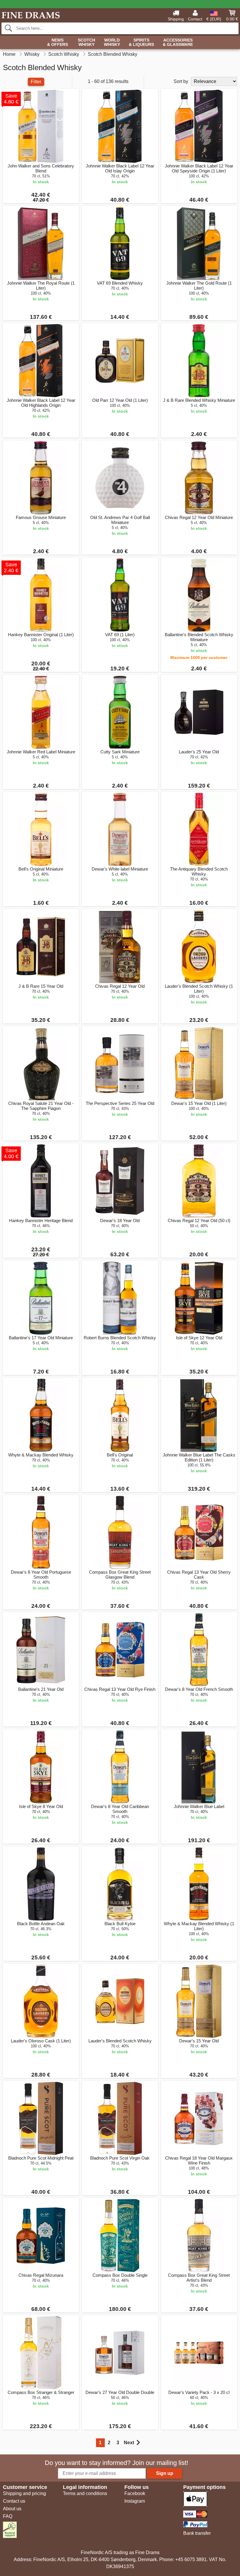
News (58, 42)
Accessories (178, 42)
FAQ (8, 2516)
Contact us (14, 2501)
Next (129, 2443)
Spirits (141, 42)
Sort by (181, 81)
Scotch (86, 42)
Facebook (135, 2493)
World (112, 42)
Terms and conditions (85, 2493)
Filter (36, 82)
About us (12, 2509)
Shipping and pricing (24, 2493)
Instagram (135, 2501)
